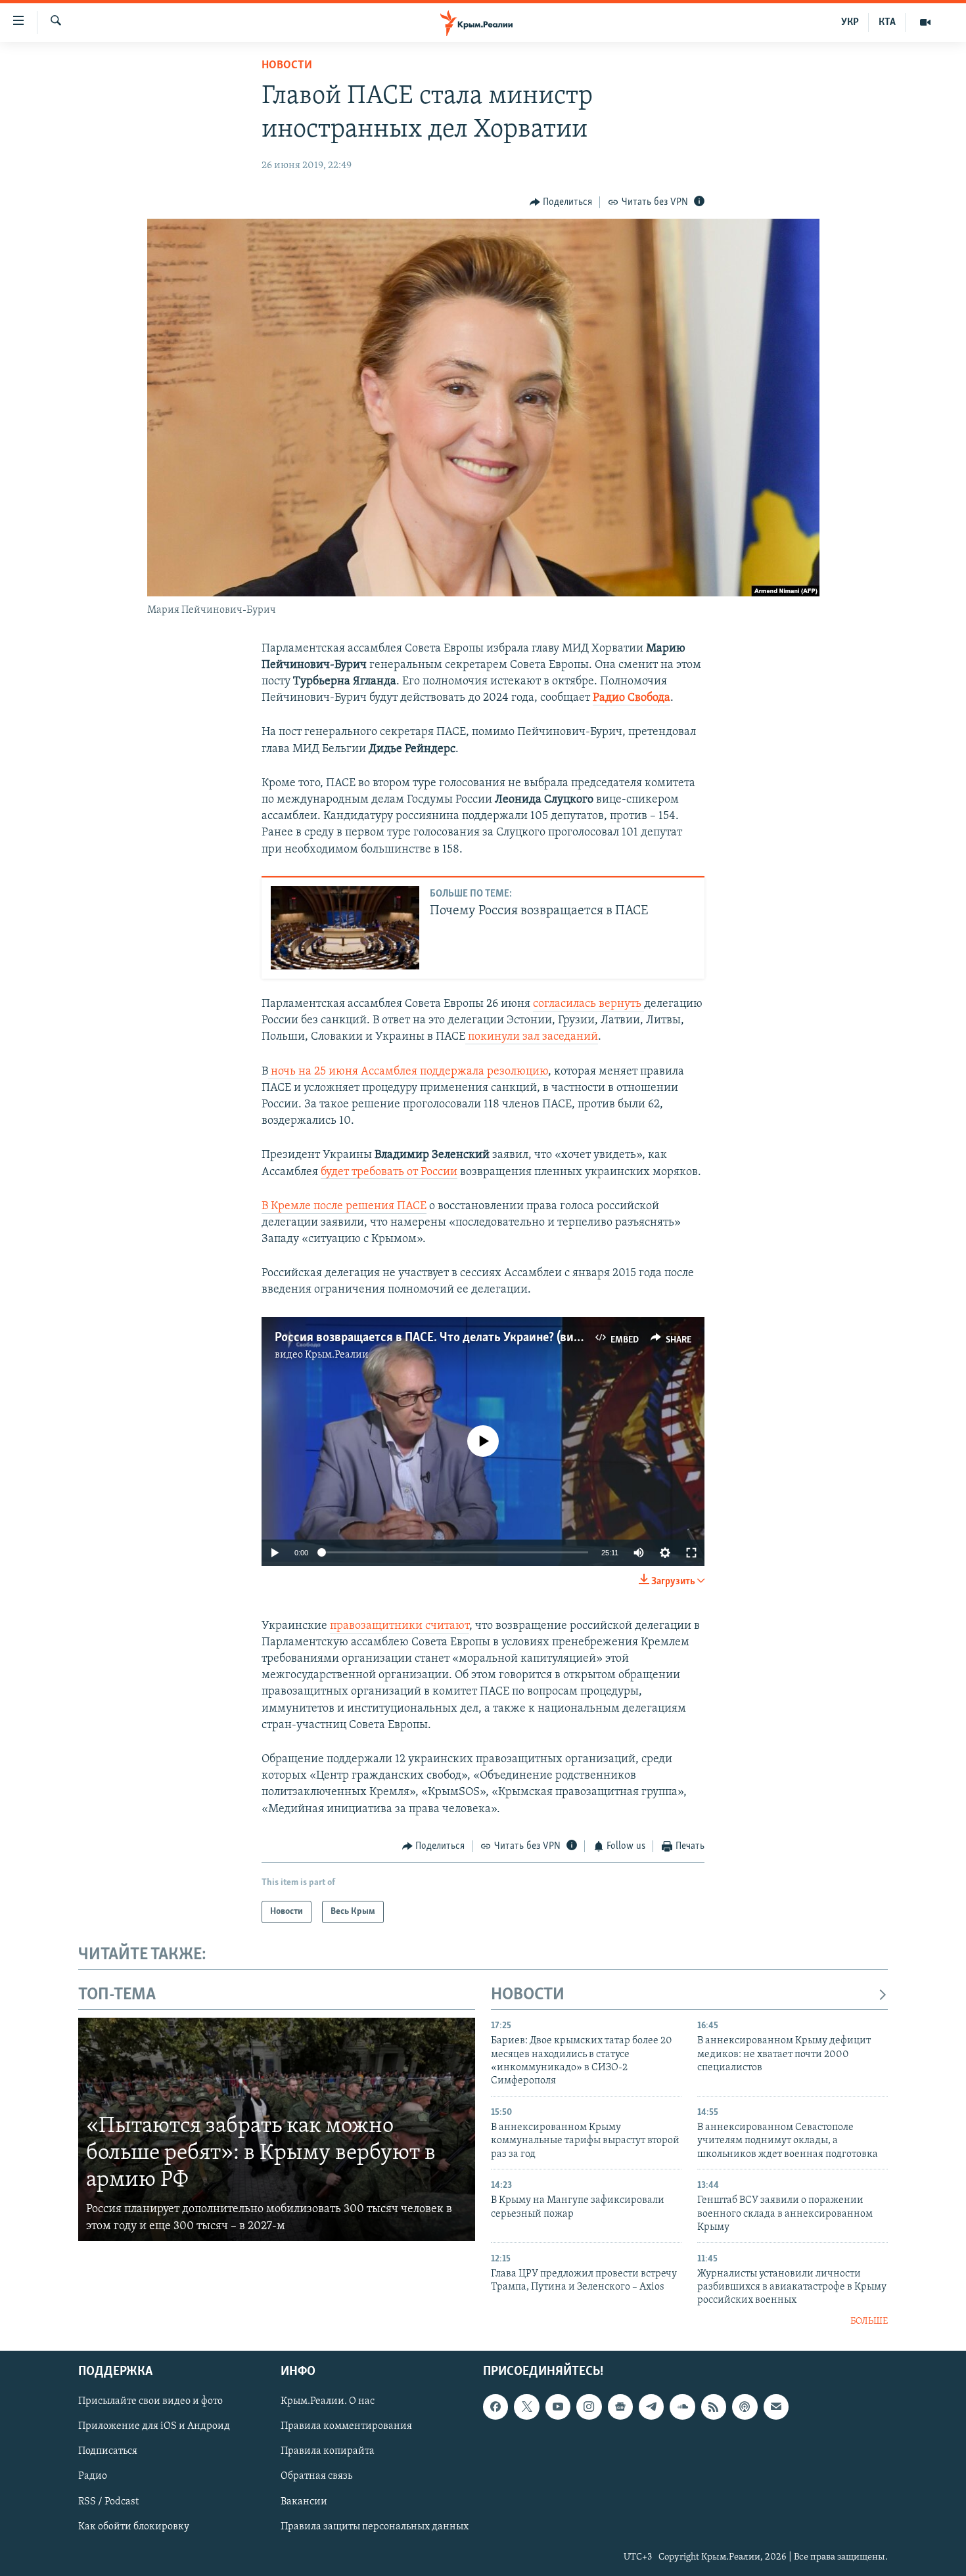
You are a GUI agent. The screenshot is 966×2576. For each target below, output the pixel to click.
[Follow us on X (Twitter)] (526, 2407)
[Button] (561, 202)
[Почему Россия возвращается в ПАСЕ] (345, 928)
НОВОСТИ (528, 1995)
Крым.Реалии (337, 1355)
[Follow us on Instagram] (589, 2407)
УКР (850, 22)
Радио (93, 2477)
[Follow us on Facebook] (495, 2407)
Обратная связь (316, 2477)
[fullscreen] (691, 1553)
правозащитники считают (400, 1626)
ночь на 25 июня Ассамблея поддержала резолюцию (408, 1072)
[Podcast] (745, 2407)
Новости (287, 66)
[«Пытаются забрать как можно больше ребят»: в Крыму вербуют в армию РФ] (277, 2129)
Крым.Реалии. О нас (328, 2402)
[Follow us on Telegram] (651, 2407)
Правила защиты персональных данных (375, 2527)
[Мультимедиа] (925, 22)
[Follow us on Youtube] (558, 2407)
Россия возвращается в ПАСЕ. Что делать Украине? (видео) (436, 1338)
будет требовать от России (389, 1172)
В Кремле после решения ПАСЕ (344, 1207)
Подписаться (108, 2452)
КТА (887, 22)
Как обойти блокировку (134, 2527)
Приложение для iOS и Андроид (154, 2427)
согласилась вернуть (588, 1004)
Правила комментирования (346, 2427)
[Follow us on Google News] (620, 2407)
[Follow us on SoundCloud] (682, 2407)
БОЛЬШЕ (869, 2321)
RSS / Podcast (108, 2502)
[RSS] (714, 2407)
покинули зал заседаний (532, 1037)
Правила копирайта (328, 2452)
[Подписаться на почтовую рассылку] (776, 2407)
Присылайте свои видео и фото (150, 2402)
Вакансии (304, 2502)
